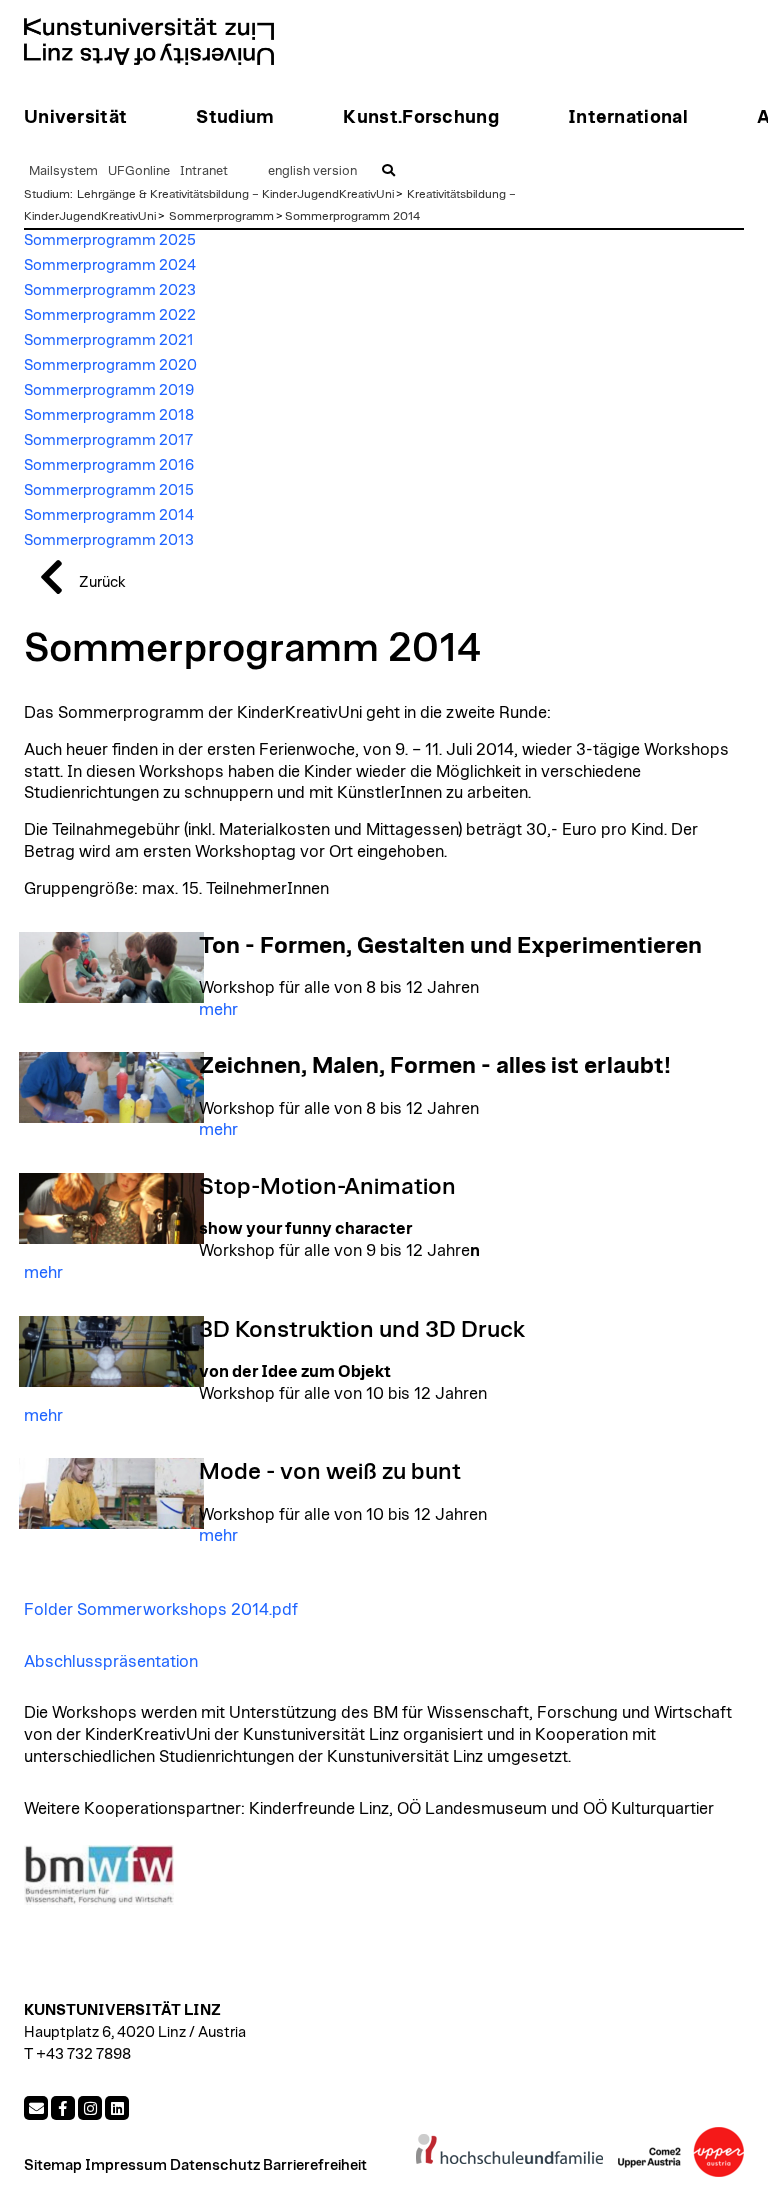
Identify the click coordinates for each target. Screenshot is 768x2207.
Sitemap (53, 2165)
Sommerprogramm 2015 (109, 490)
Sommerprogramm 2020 (110, 365)
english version (312, 171)
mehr (218, 1010)
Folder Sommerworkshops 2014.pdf (161, 1610)
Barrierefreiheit (315, 2165)
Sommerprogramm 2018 (109, 415)
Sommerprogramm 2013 (109, 540)
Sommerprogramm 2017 (108, 440)
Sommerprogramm (221, 216)
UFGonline (139, 171)
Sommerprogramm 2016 (109, 465)
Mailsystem (63, 171)
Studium (47, 194)
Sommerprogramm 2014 (352, 216)
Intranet (204, 171)
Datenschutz (215, 2165)
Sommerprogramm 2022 (110, 315)
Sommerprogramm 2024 (110, 265)
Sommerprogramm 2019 (109, 390)
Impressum (126, 2165)
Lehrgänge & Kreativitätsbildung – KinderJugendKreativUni (235, 194)
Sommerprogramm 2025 (110, 240)
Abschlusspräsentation (111, 1662)
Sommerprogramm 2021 (109, 340)
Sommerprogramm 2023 (110, 290)
